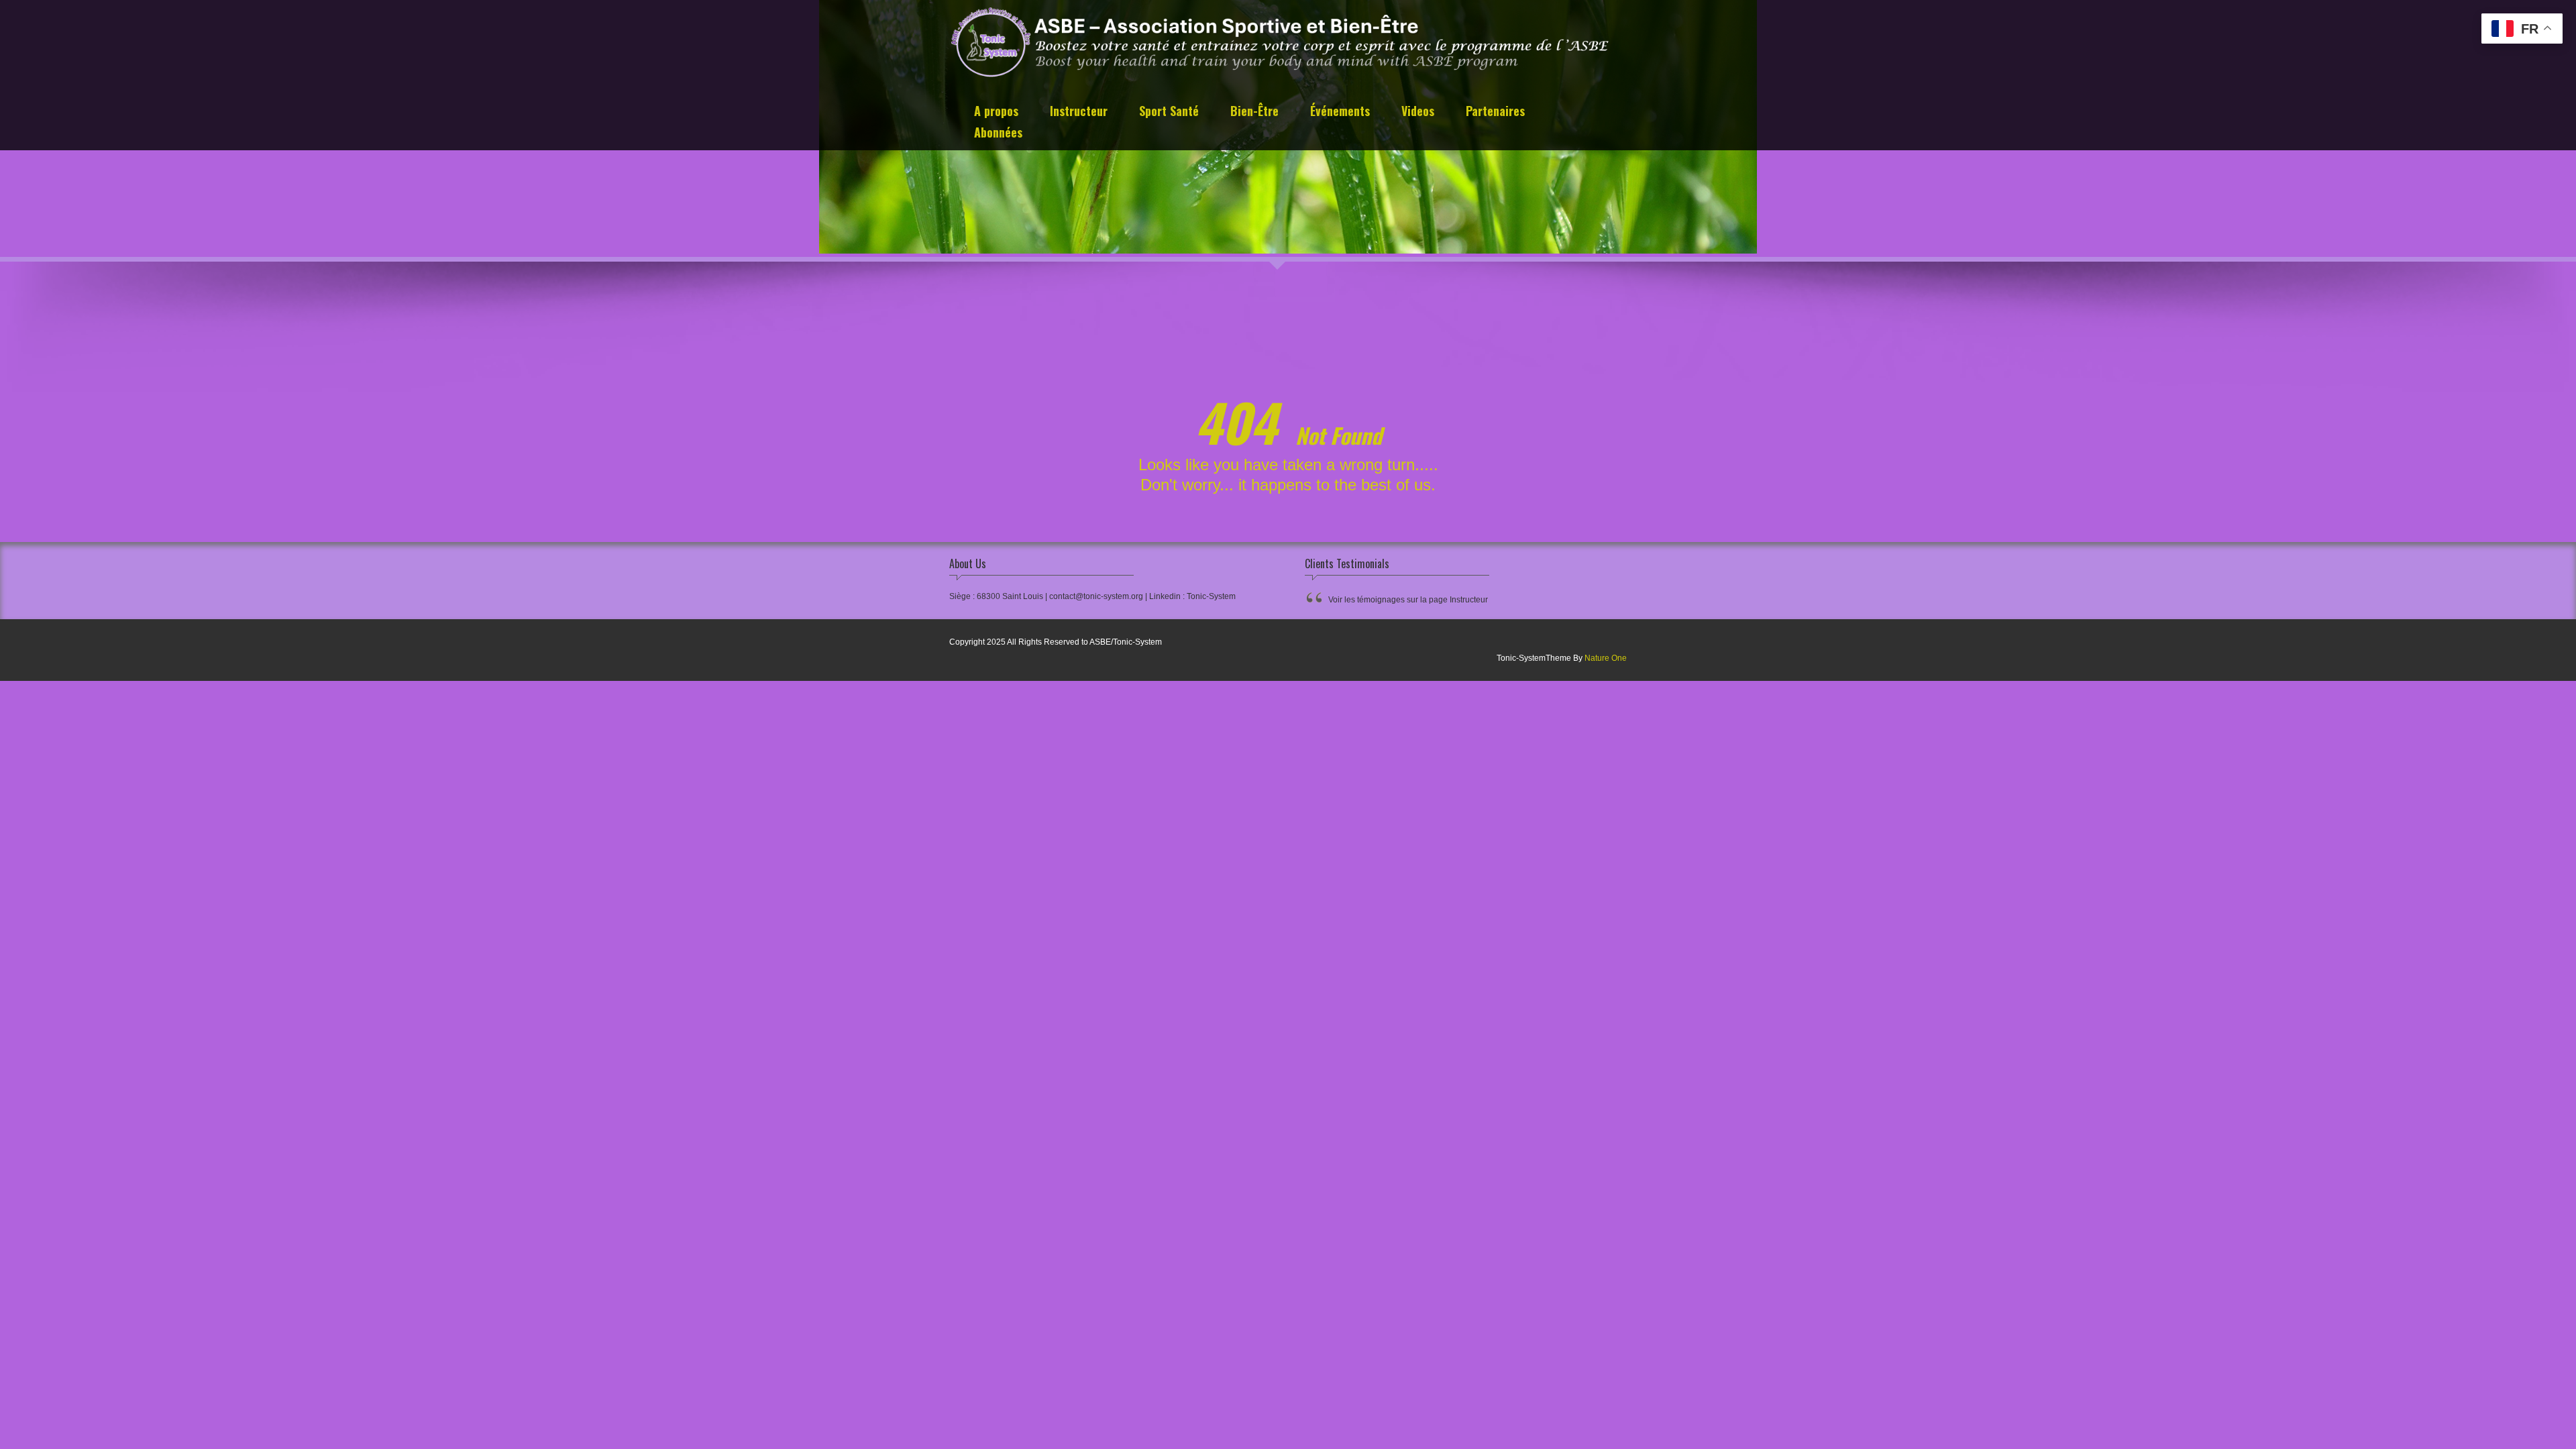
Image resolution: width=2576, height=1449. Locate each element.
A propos (996, 112)
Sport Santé (1169, 112)
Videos (1418, 112)
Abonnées (998, 134)
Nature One (1606, 658)
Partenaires (1495, 112)
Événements (1340, 112)
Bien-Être (1254, 112)
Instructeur (1079, 112)
